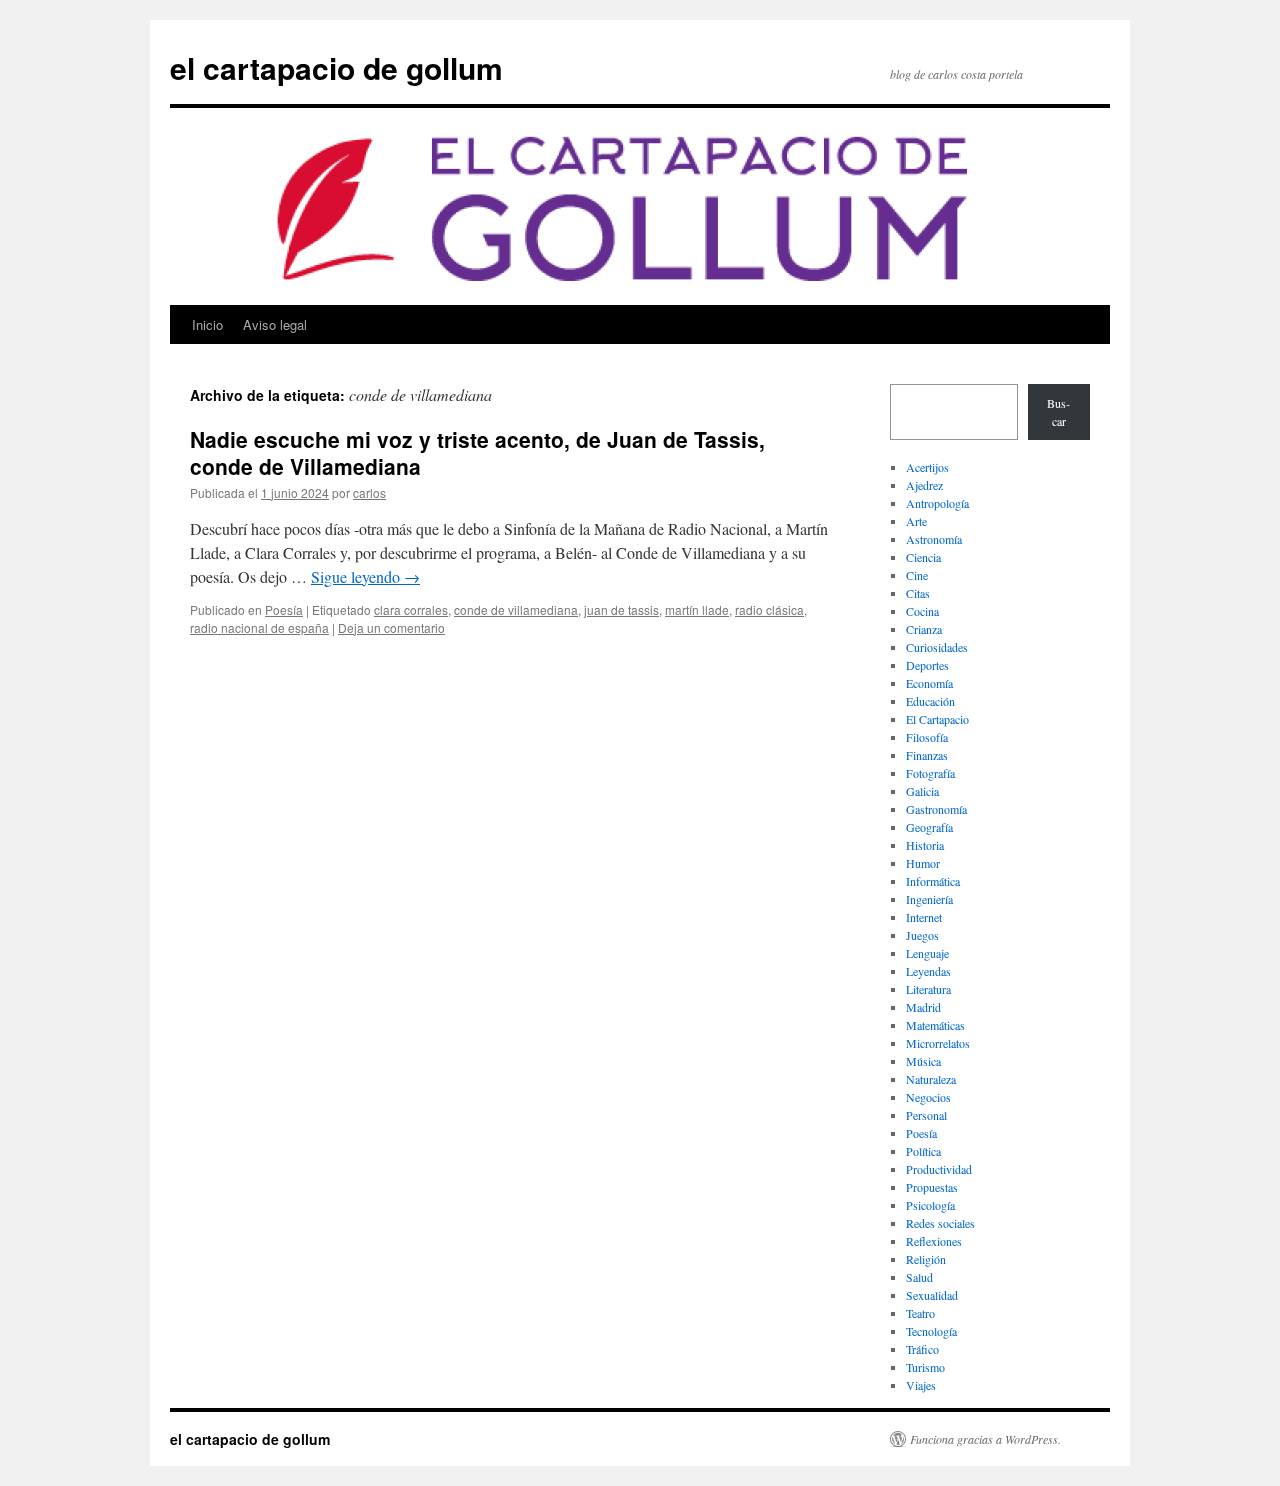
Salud (919, 1277)
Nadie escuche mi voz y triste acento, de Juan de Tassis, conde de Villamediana (477, 452)
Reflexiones (934, 1241)
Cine (917, 575)
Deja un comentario (391, 627)
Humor (923, 863)
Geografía (929, 827)
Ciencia (923, 557)
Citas (918, 593)
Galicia (922, 791)
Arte (916, 521)
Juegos (922, 935)
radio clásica (769, 609)
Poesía (284, 609)
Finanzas (927, 755)
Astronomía (934, 539)
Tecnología (931, 1331)
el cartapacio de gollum (336, 67)
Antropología (937, 503)
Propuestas (932, 1187)
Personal (926, 1115)
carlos (369, 492)
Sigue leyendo (365, 576)
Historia (925, 845)
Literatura (928, 989)
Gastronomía (936, 809)
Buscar (1058, 412)
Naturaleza (931, 1079)
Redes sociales (940, 1223)
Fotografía (930, 773)
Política (923, 1151)
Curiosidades (937, 647)
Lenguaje (927, 953)
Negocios (928, 1097)
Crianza (924, 629)
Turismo (925, 1367)
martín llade (697, 609)
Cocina (922, 611)
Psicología (930, 1205)
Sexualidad (932, 1295)
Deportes (927, 665)
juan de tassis (621, 609)
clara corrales (411, 609)
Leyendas (928, 971)
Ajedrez (924, 485)
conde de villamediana (516, 609)
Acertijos (927, 467)
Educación (930, 701)
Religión (926, 1259)
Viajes (921, 1385)
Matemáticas (935, 1025)
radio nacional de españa (259, 627)
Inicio (207, 324)
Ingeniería (929, 899)
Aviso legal (275, 324)
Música (923, 1061)
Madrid (923, 1007)
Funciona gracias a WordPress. (985, 1439)
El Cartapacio (937, 719)
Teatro (920, 1313)
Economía (929, 683)
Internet (924, 917)
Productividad (939, 1169)
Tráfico (922, 1349)
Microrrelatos (938, 1043)
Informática (933, 881)
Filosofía (927, 737)
